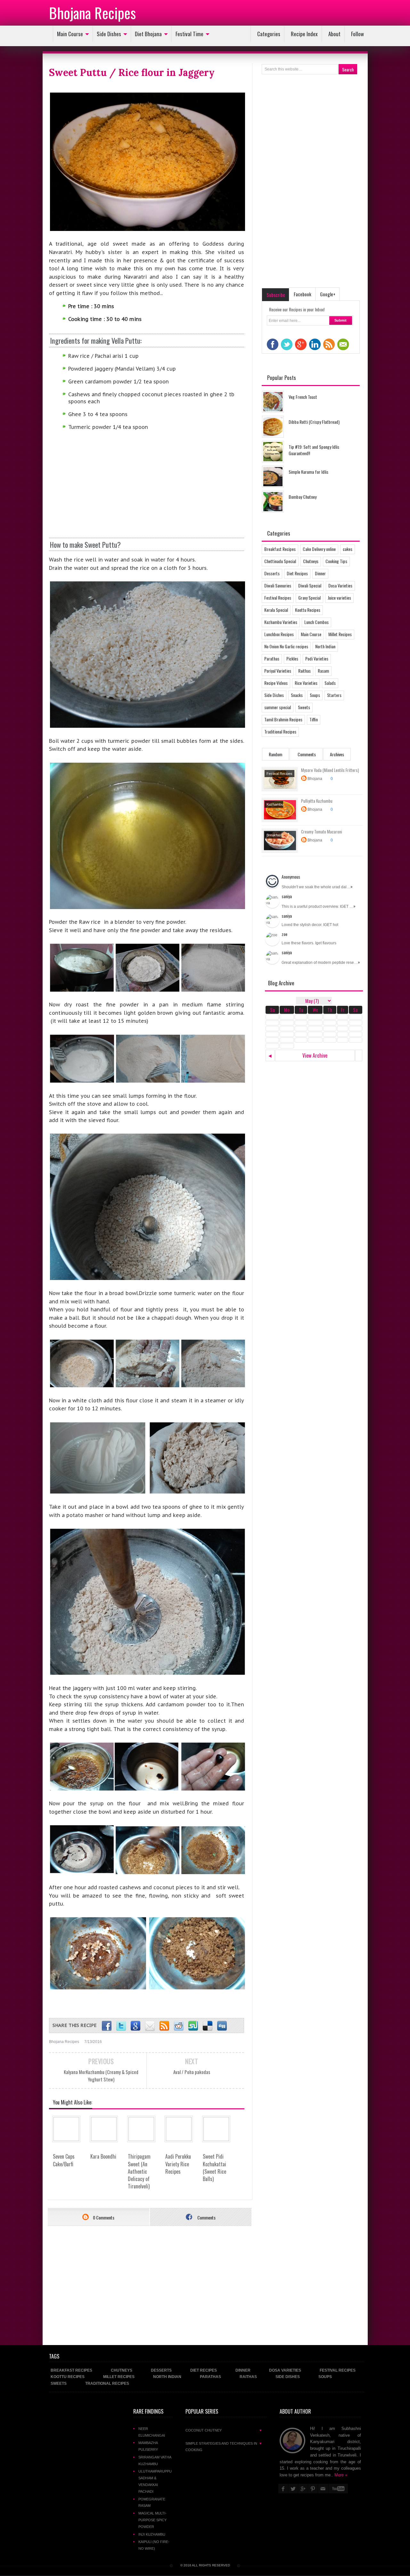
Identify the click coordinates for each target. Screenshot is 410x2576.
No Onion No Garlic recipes (286, 646)
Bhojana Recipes (92, 12)
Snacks (297, 695)
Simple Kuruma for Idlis (308, 472)
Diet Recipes (297, 573)
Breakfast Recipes (280, 549)
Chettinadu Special (280, 561)
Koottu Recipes (308, 610)
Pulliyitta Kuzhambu (317, 801)
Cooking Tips (336, 561)
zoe (284, 934)
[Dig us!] (222, 2026)
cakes (348, 549)
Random (275, 754)
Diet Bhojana (148, 34)
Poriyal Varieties (278, 671)
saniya (287, 896)
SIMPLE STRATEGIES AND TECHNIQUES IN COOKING (224, 2447)
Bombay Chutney (303, 497)
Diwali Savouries (278, 585)
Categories (269, 34)
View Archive (315, 1055)
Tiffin (314, 719)
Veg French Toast (303, 397)
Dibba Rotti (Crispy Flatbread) (314, 422)
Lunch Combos (316, 622)
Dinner (320, 573)
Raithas (304, 671)
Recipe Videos (276, 683)
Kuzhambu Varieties (281, 622)
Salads (330, 683)
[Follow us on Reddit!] (179, 2026)
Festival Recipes (278, 598)
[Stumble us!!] (193, 2026)
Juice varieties (339, 598)
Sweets (304, 707)
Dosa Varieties (340, 585)
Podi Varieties (317, 658)
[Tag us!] (208, 2026)
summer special (278, 707)
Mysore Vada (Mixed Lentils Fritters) (330, 770)
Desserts (272, 573)
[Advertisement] (97, 488)
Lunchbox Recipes (279, 634)
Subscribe (276, 295)
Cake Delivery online (319, 549)
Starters (334, 695)
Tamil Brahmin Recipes (283, 719)
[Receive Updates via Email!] (150, 2026)
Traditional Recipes (280, 731)
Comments (206, 2217)
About (334, 34)
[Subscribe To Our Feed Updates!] (164, 2026)
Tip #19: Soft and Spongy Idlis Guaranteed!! (314, 450)
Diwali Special (310, 585)
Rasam (323, 671)
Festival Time (189, 34)
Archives (337, 754)
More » (341, 2475)
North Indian (325, 646)
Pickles (292, 658)
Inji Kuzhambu (152, 2534)
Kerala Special (276, 610)
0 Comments (103, 2217)
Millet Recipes (340, 634)
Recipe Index (304, 34)
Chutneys (311, 561)
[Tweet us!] (121, 2026)
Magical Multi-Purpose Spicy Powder (152, 2520)
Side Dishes (109, 34)
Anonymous (291, 877)
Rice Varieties (306, 683)
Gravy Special (309, 598)
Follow (357, 34)
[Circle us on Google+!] (135, 2026)
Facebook (303, 294)
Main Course (70, 34)
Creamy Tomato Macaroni (322, 832)
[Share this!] (107, 2026)
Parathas (272, 658)
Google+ (328, 294)
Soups (315, 695)
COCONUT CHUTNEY (224, 2430)
